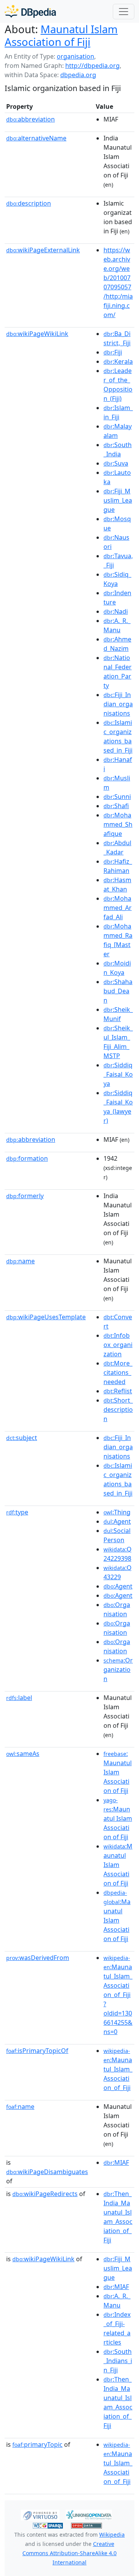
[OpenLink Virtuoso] (40, 2514)
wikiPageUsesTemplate (46, 1317)
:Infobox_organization (118, 1345)
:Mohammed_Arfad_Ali (118, 908)
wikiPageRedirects (45, 2194)
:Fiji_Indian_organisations (118, 704)
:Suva (116, 463)
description (29, 203)
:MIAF (116, 2162)
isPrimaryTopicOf (37, 2051)
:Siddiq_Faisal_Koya (118, 1074)
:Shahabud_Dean (118, 991)
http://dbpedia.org (92, 66)
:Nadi (116, 611)
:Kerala (118, 361)
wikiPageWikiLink (37, 334)
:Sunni (117, 797)
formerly (25, 1196)
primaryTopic (37, 2444)
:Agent (117, 1521)
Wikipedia (112, 2535)
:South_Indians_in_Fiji (118, 2361)
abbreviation (31, 119)
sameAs (23, 1754)
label (19, 1698)
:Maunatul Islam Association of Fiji (118, 1772)
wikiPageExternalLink (43, 250)
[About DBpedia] (30, 11)
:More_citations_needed (118, 1372)
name (20, 1261)
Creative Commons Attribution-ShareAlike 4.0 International (69, 2553)
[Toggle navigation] (124, 12)
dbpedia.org (78, 75)
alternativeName (36, 138)
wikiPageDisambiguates (47, 2172)
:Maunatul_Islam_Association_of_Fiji (118, 2070)
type (17, 1512)
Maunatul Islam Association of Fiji (61, 35)
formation (27, 1158)
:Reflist (118, 1391)
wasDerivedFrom (38, 1958)
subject (22, 1438)
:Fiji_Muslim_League (118, 500)
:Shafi (116, 806)
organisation (75, 56)
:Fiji (113, 352)
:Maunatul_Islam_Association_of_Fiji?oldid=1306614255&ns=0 (118, 1995)
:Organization (118, 1670)
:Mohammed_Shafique (118, 824)
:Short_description (118, 1410)
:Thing (117, 1512)
